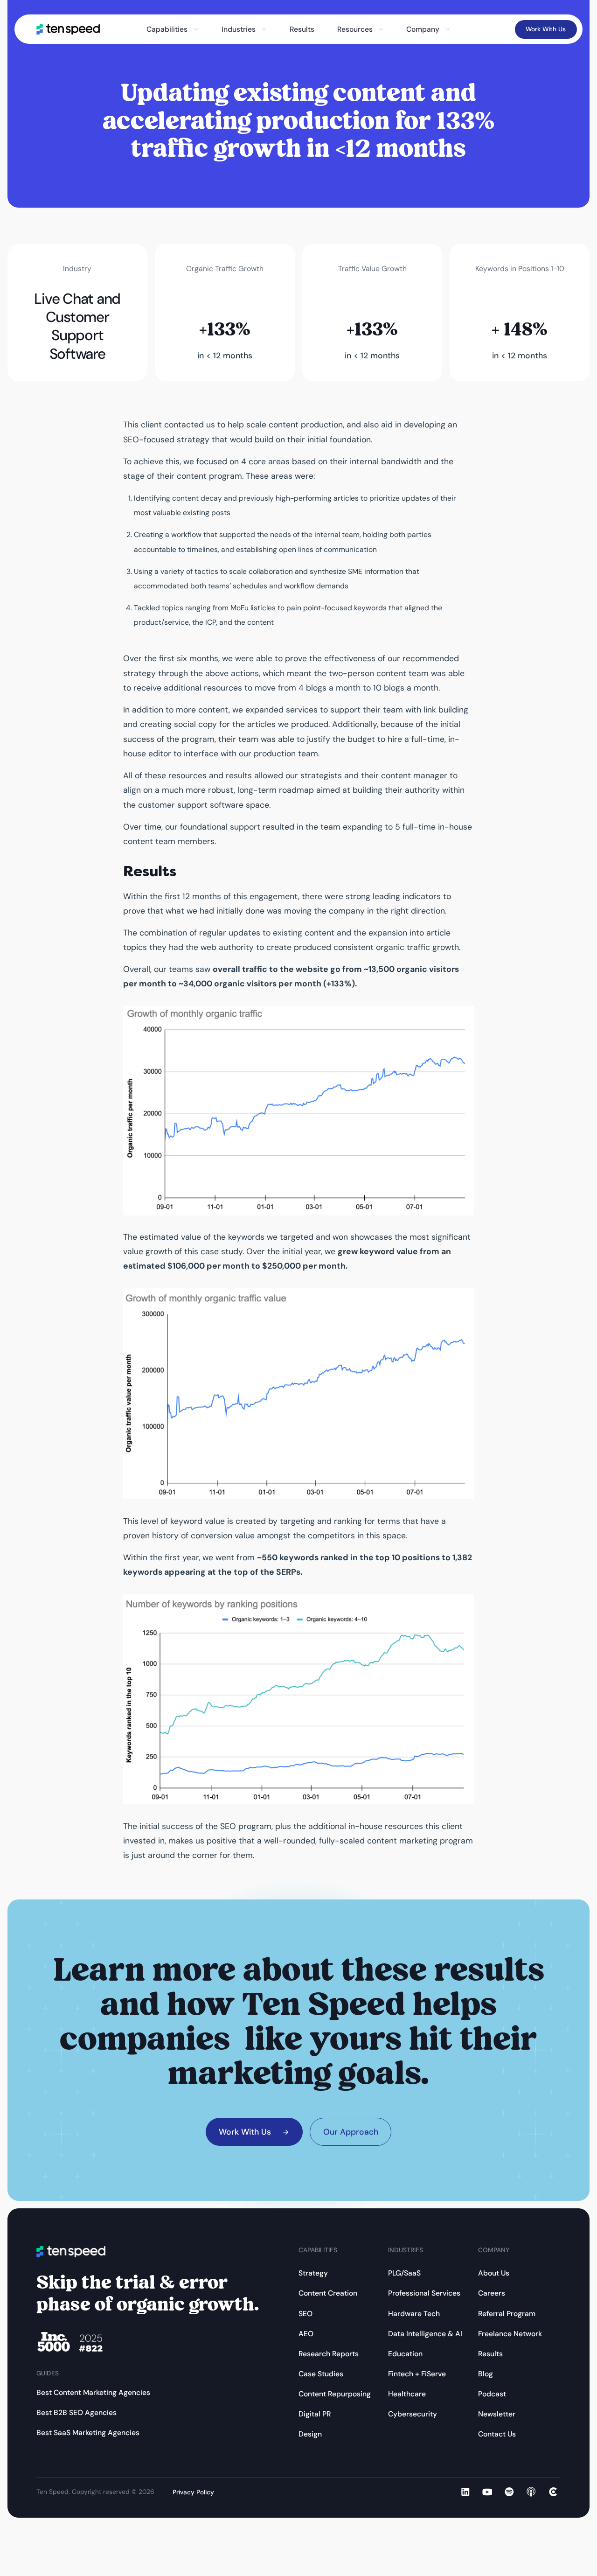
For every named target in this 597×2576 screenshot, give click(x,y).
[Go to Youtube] (487, 2492)
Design (310, 2434)
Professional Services (424, 2293)
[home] (68, 29)
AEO (306, 2334)
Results (302, 29)
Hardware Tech (414, 2314)
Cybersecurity (413, 2414)
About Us (494, 2273)
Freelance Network (510, 2334)
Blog (486, 2374)
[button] (173, 29)
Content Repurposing (335, 2394)
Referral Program (507, 2314)
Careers (492, 2293)
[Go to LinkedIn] (465, 2492)
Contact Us (497, 2434)
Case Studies (321, 2374)
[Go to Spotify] (509, 2492)
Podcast (492, 2394)
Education (405, 2354)
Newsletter (497, 2414)
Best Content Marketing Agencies (93, 2392)
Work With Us (546, 29)
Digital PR (315, 2414)
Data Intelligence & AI (425, 2334)
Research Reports (329, 2354)
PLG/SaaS (404, 2273)
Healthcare (407, 2394)
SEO (305, 2314)
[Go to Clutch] (553, 2492)
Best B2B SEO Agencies (76, 2412)
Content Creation (328, 2293)
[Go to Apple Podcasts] (531, 2492)
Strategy (313, 2273)
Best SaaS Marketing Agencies (88, 2433)
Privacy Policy (193, 2492)
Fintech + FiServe (417, 2374)
